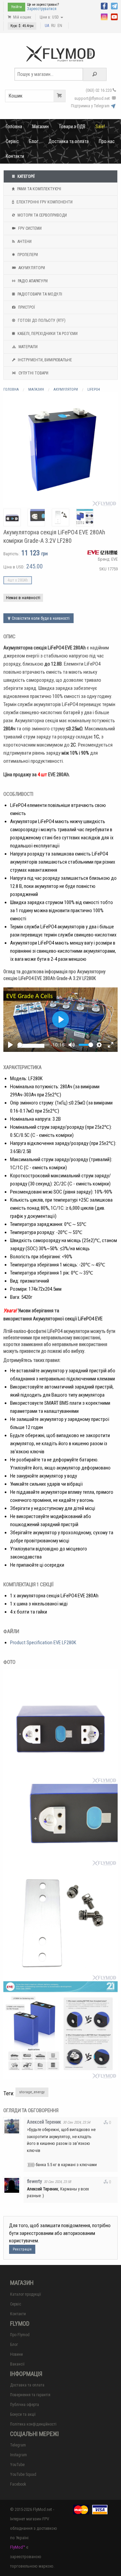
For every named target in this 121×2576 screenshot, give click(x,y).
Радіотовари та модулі (39, 294)
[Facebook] (104, 5)
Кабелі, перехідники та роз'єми (47, 334)
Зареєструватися (42, 9)
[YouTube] (114, 16)
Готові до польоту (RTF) (41, 320)
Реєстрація (22, 2249)
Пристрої (26, 307)
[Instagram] (104, 16)
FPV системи (29, 228)
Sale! (100, 127)
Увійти (16, 7)
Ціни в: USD (50, 17)
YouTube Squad (23, 2474)
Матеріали (28, 347)
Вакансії (17, 2364)
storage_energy (32, 2092)
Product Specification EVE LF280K (43, 1643)
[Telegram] (114, 5)
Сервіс (12, 141)
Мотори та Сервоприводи (42, 215)
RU (53, 26)
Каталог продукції (26, 2294)
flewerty (34, 2181)
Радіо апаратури (32, 281)
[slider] (33, 1045)
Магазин (41, 127)
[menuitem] (14, 127)
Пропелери (27, 255)
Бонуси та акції (23, 2414)
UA (47, 26)
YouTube (17, 2465)
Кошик (16, 96)
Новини (16, 2354)
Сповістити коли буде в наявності (40, 618)
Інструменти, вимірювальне (44, 360)
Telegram (18, 2445)
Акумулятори (31, 268)
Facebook (18, 2484)
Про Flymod (20, 2335)
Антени (24, 242)
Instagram (18, 2455)
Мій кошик (22, 17)
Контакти (15, 156)
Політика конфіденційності (33, 2424)
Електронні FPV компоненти (44, 202)
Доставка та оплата (69, 141)
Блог (34, 141)
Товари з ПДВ (72, 127)
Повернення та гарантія (30, 2395)
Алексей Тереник (44, 2122)
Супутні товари (33, 373)
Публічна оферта (25, 2405)
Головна (14, 127)
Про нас (107, 141)
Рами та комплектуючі (39, 189)
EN (60, 26)
